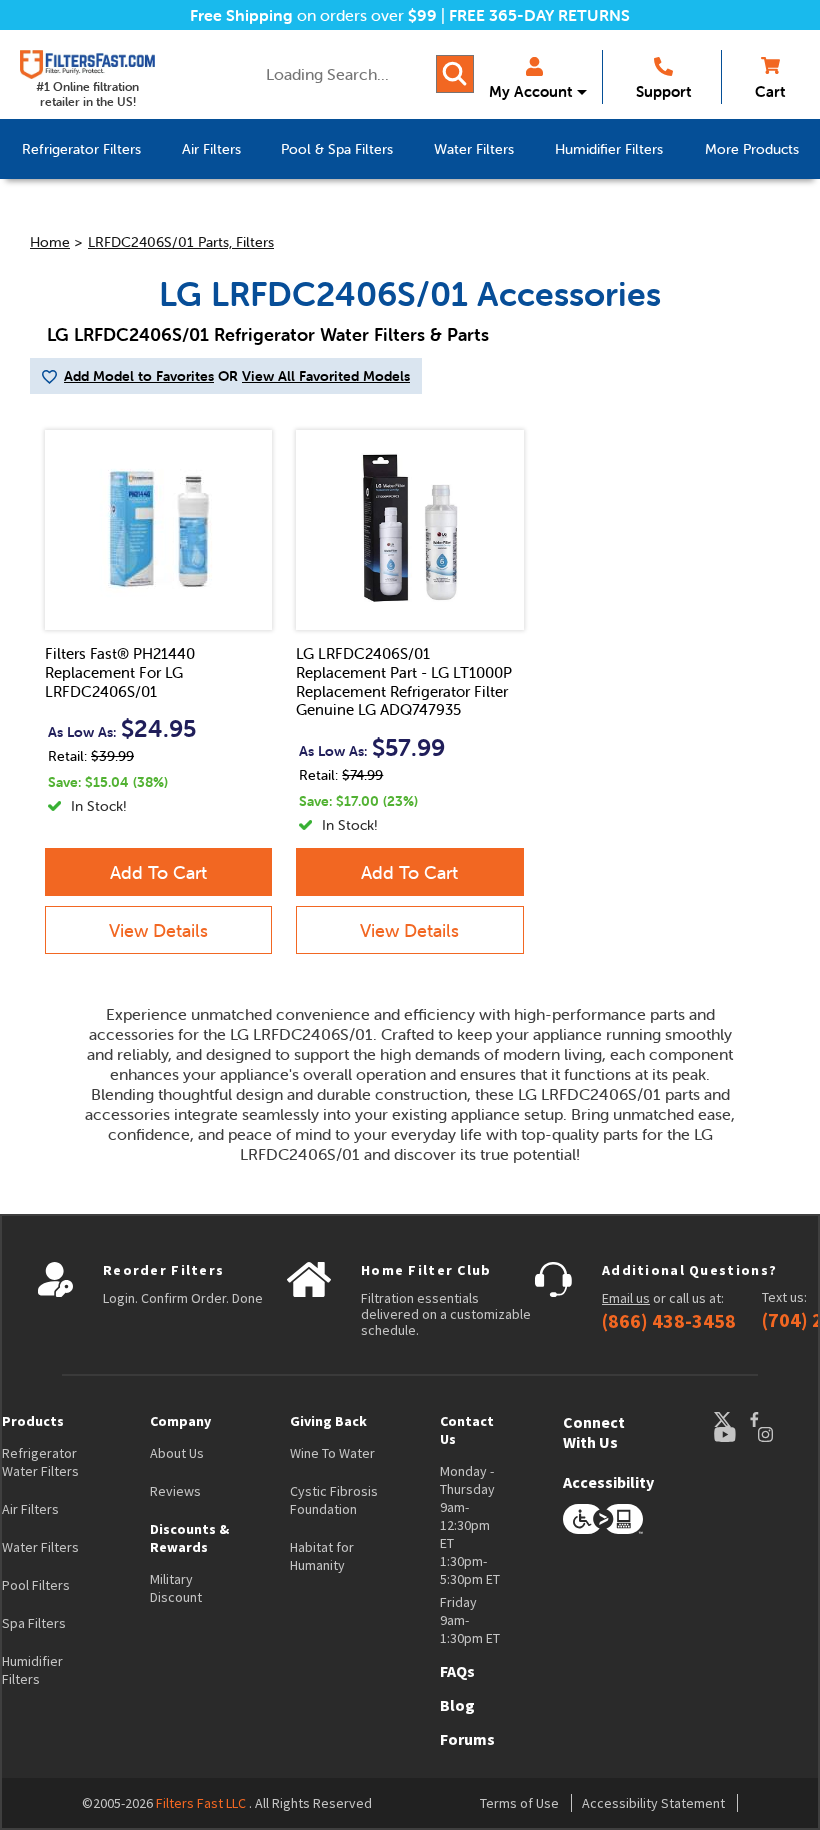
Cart (770, 91)
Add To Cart (158, 872)
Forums (467, 1739)
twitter (731, 1419)
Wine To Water (332, 1453)
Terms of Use (519, 1803)
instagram (785, 1434)
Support (663, 91)
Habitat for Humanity (322, 1556)
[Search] (455, 74)
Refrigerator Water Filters (40, 1462)
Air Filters (30, 1509)
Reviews (175, 1491)
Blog (457, 1705)
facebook (773, 1419)
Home (50, 242)
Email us (626, 1298)
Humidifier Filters (32, 1670)
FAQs (457, 1671)
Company (180, 1421)
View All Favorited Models (326, 376)
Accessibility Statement (653, 1803)
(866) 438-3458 (669, 1321)
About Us (177, 1453)
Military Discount (176, 1588)
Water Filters (40, 1547)
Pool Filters (36, 1585)
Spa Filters (34, 1623)
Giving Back (328, 1421)
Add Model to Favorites (139, 376)
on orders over (313, 15)
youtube (735, 1434)
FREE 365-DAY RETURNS (539, 15)
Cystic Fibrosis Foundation (334, 1500)
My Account (530, 91)
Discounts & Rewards (189, 1538)
